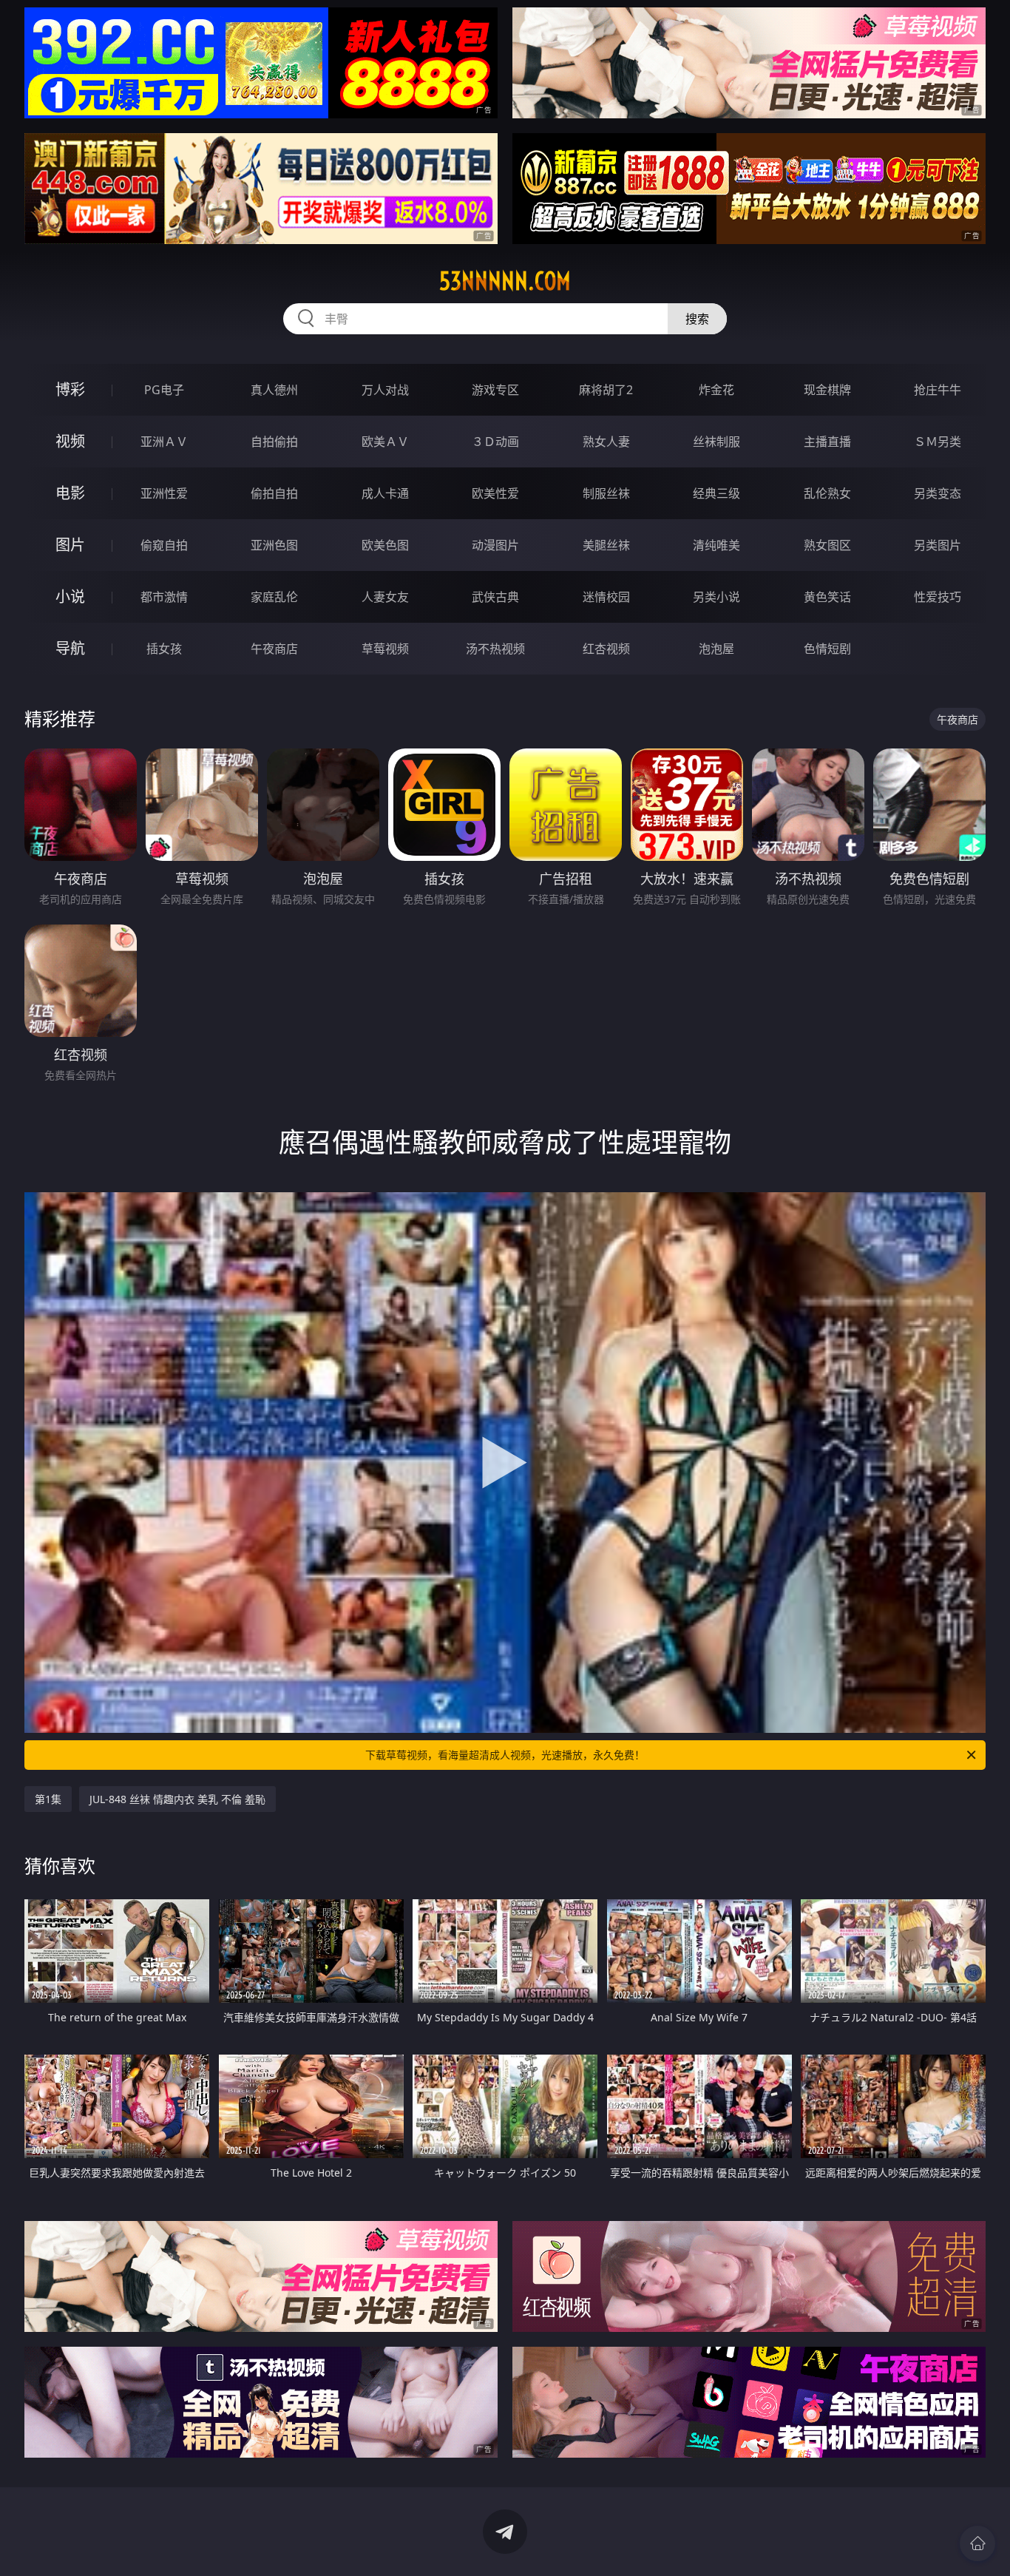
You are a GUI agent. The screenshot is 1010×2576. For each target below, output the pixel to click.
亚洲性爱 (164, 493)
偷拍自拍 (274, 493)
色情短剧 (827, 649)
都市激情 (164, 597)
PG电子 (164, 390)
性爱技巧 (938, 597)
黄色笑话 (827, 597)
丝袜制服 (716, 442)
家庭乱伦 (274, 597)
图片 (70, 545)
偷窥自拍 (164, 545)
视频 (70, 441)
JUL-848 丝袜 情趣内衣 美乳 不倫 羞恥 (177, 1799)
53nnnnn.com (505, 281)
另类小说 (716, 597)
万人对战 (385, 390)
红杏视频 (606, 649)
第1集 (48, 1799)
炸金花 (716, 390)
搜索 (697, 319)
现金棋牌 (827, 390)
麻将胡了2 (606, 390)
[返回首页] (977, 2543)
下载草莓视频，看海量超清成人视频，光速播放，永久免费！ (505, 1755)
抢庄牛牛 (938, 390)
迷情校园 (606, 597)
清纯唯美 (716, 545)
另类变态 (938, 493)
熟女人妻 (606, 442)
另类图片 (938, 545)
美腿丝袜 (606, 545)
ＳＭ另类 (938, 442)
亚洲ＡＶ (164, 442)
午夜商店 (274, 649)
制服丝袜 (606, 493)
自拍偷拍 (274, 442)
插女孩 (164, 649)
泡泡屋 (716, 649)
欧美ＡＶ (385, 442)
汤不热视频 (495, 649)
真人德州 (274, 390)
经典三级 (716, 493)
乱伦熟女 (827, 493)
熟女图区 (827, 545)
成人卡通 (385, 493)
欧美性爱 (495, 493)
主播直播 (827, 442)
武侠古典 (495, 597)
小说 (70, 596)
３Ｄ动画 (495, 442)
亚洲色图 (274, 545)
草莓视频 (385, 649)
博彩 (70, 389)
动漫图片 (495, 545)
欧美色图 (385, 545)
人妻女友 (385, 597)
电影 (70, 493)
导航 (70, 648)
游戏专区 (495, 390)
